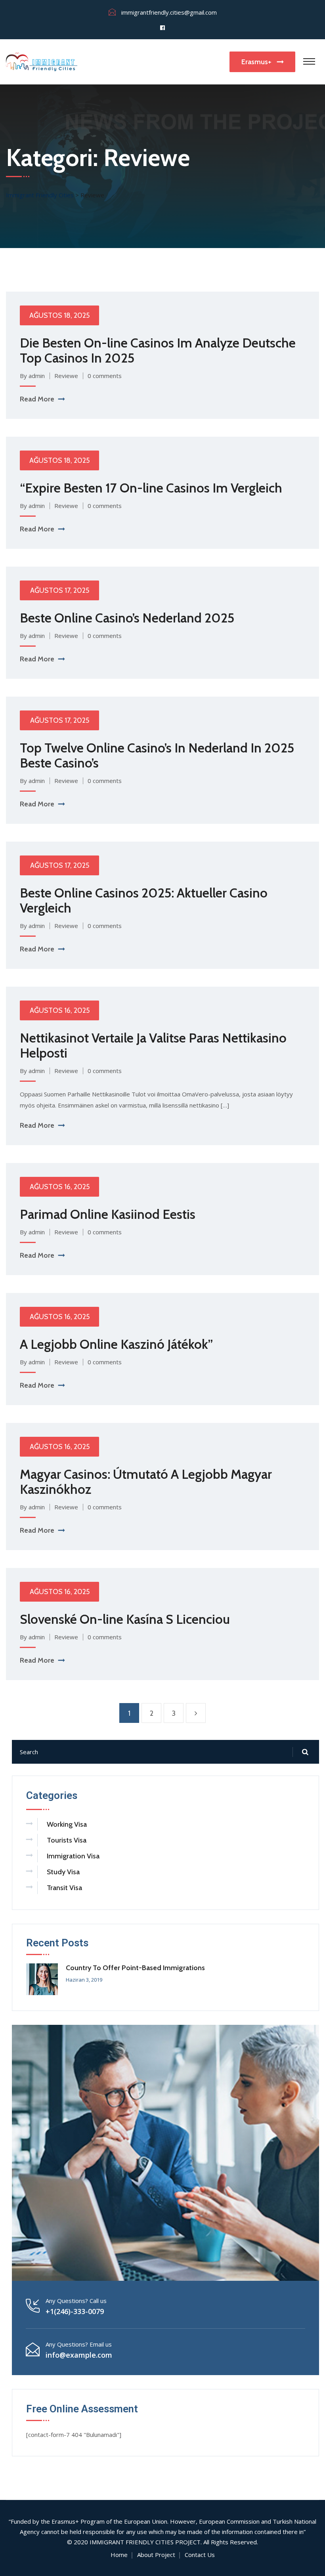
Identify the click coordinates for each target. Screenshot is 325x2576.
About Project (156, 2555)
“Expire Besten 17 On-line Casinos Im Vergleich (151, 488)
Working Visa (67, 1824)
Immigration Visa (73, 1856)
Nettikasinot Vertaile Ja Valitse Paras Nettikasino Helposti (153, 1045)
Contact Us (200, 2555)
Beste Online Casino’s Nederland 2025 (127, 618)
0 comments (105, 376)
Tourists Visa (67, 1840)
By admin (32, 376)
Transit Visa (64, 1888)
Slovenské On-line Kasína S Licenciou (125, 1619)
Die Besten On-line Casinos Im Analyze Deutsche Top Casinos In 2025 (158, 350)
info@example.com (79, 2355)
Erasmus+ (257, 62)
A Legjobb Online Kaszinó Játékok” (116, 1344)
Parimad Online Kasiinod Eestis (108, 1214)
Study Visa (63, 1872)
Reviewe (66, 376)
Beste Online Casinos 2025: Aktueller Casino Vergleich (144, 900)
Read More (37, 399)
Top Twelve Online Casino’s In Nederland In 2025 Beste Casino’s (157, 755)
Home (119, 2555)
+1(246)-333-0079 (75, 2311)
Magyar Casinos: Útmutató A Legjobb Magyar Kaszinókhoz (146, 1482)
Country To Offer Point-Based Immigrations (135, 1968)
